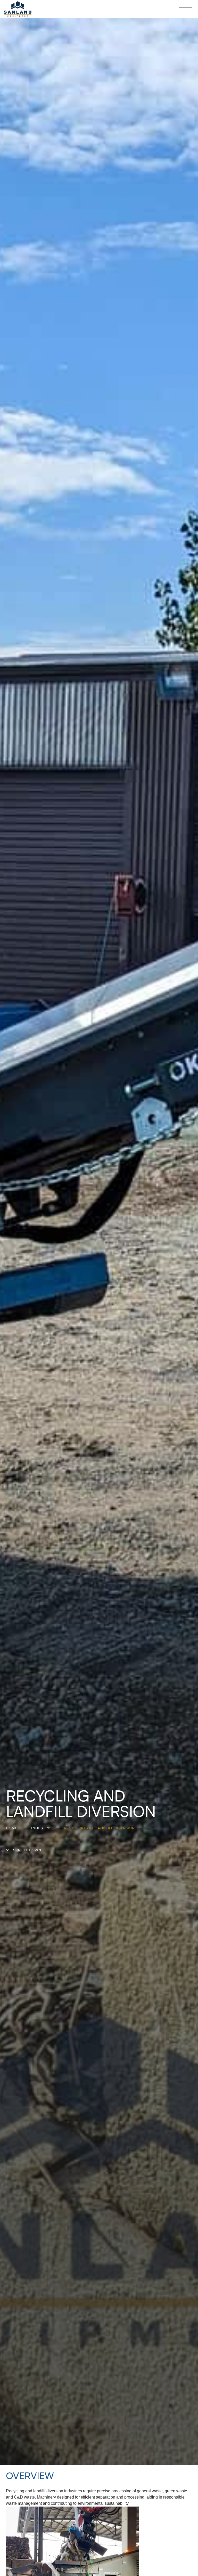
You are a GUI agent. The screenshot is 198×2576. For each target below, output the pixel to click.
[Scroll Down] (8, 1850)
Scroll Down (27, 1850)
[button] (186, 8)
